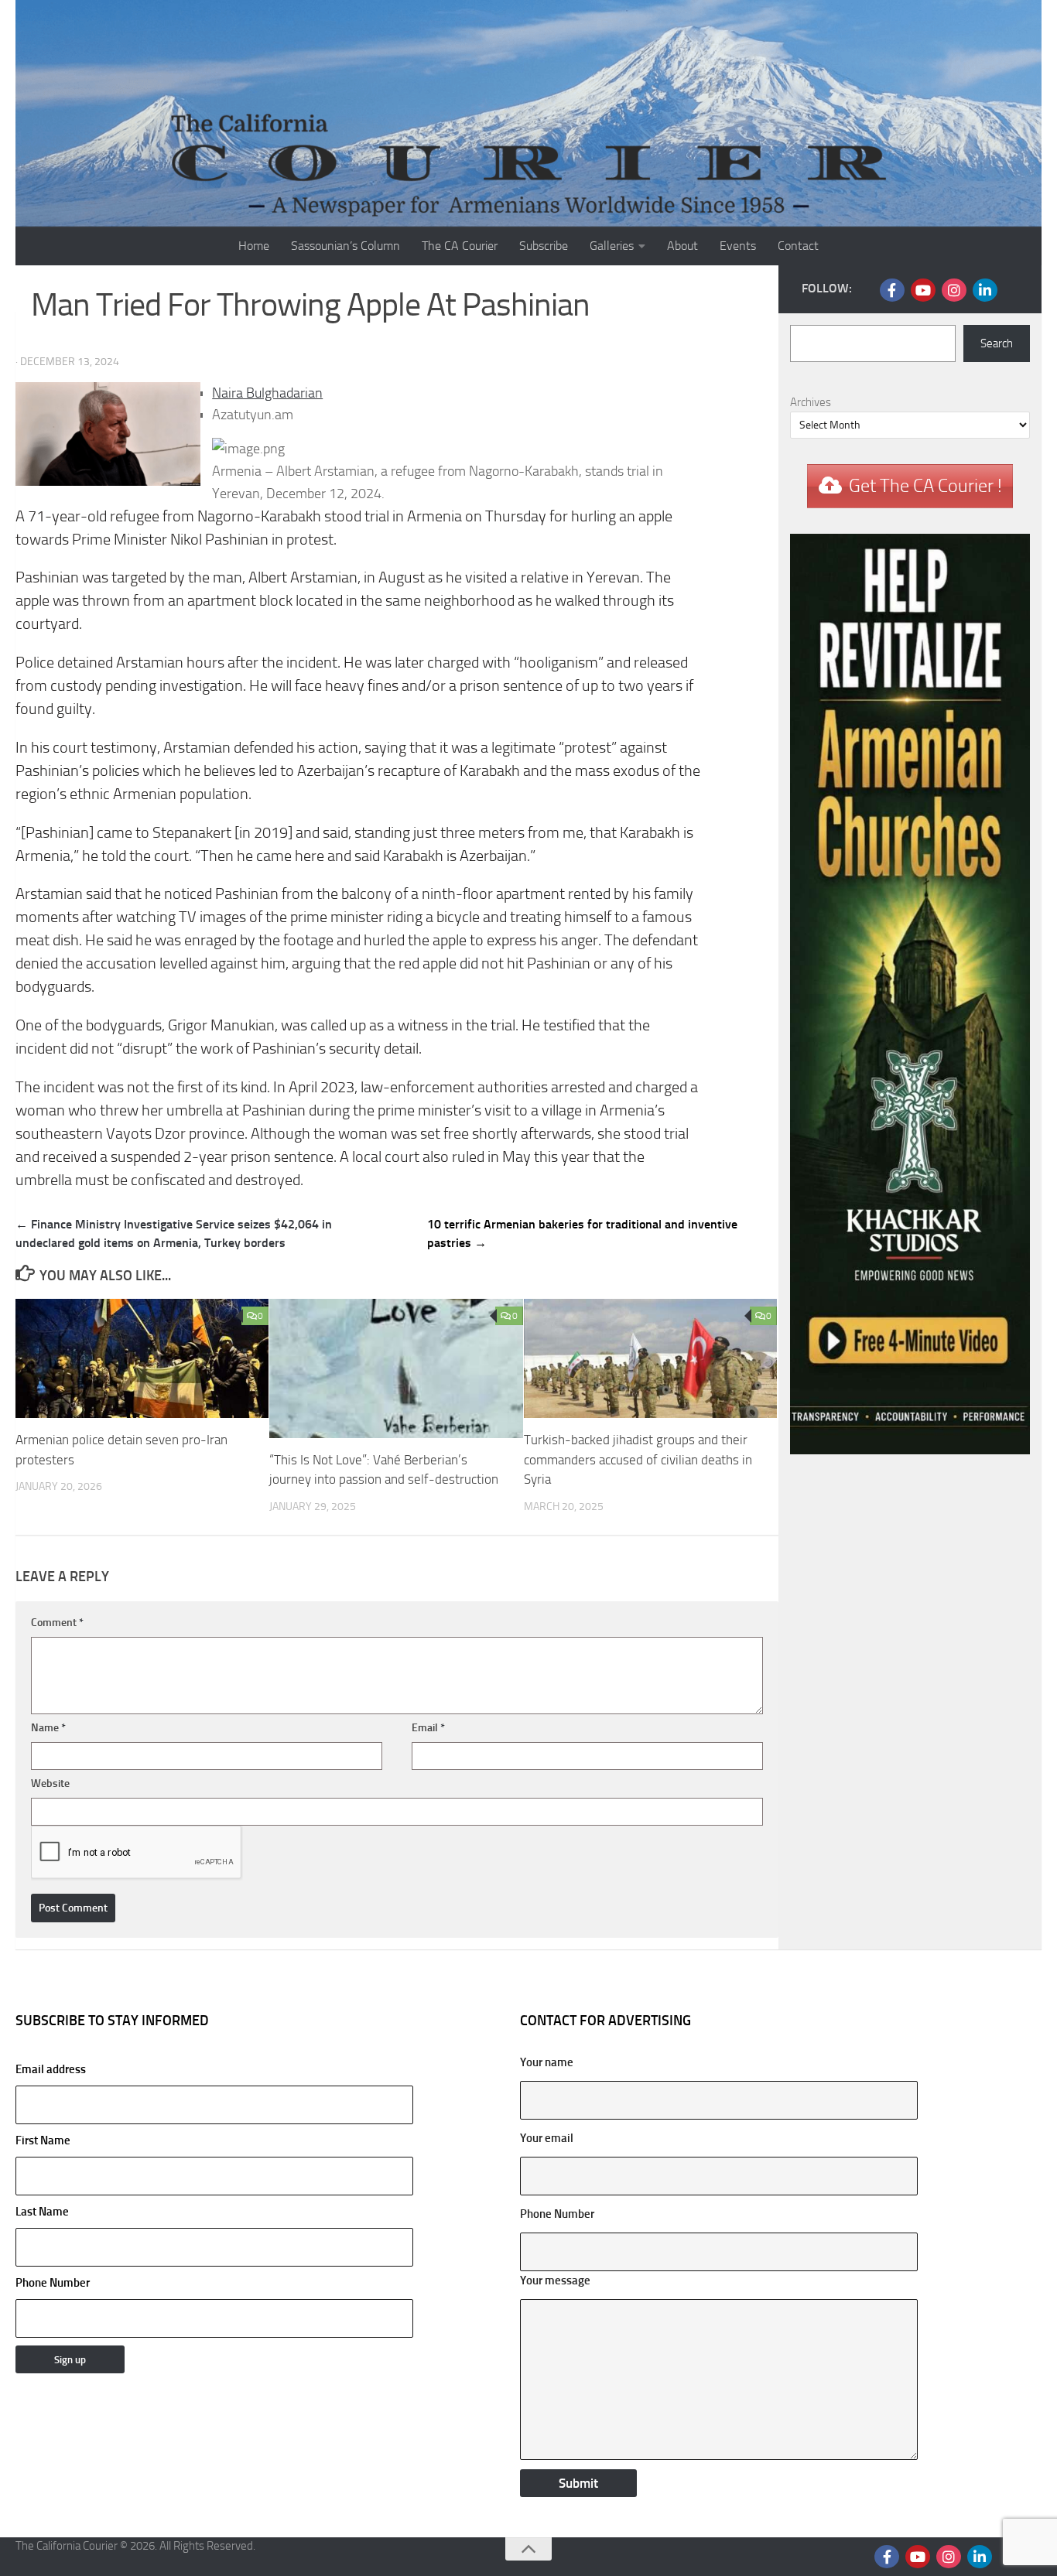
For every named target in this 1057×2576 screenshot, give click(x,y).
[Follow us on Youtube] (923, 290)
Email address (51, 2069)
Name (48, 1728)
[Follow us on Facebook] (892, 290)
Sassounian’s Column (345, 246)
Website (50, 1783)
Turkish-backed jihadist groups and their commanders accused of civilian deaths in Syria (638, 1459)
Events (738, 246)
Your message (555, 2280)
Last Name (42, 2212)
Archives (811, 402)
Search (997, 343)
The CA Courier (460, 246)
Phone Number (53, 2283)
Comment (57, 1623)
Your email (547, 2138)
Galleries (612, 246)
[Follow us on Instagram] (954, 290)
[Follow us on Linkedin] (985, 290)
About (682, 246)
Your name (547, 2062)
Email (428, 1728)
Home (254, 246)
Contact (798, 246)
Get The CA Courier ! (925, 486)
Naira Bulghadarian (267, 393)
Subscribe (544, 246)
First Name (43, 2140)
